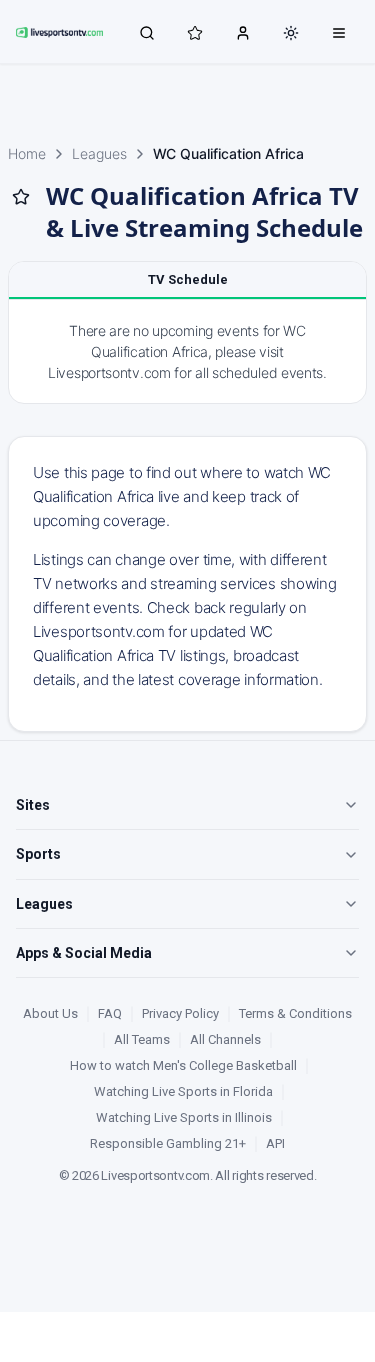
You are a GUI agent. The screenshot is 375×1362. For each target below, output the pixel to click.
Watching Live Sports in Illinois (184, 1117)
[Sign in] (243, 32)
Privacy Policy (180, 1013)
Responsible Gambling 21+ (168, 1143)
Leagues (99, 153)
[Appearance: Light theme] (291, 33)
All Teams (142, 1039)
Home (27, 153)
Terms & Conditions (295, 1013)
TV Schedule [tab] (188, 279)
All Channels (225, 1039)
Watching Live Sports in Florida (183, 1091)
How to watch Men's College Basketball (183, 1065)
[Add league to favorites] (21, 197)
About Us (50, 1013)
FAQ (110, 1013)
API (275, 1143)
